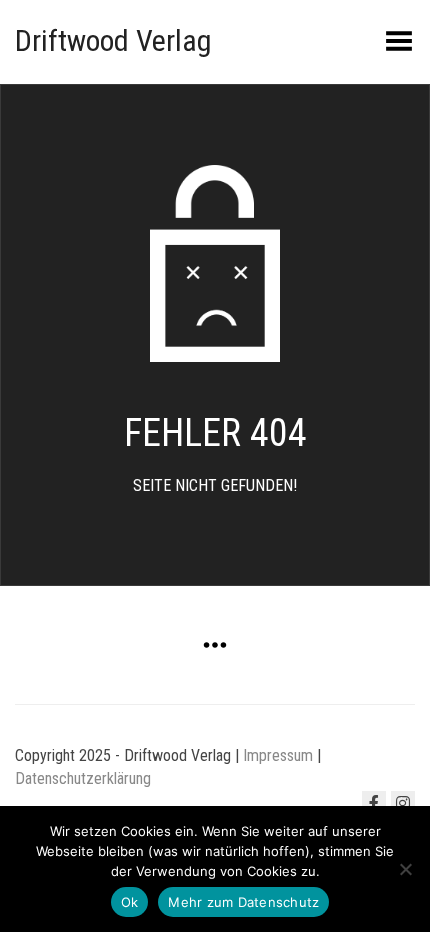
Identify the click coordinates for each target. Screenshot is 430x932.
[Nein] (405, 869)
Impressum (278, 755)
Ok (130, 902)
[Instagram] (403, 803)
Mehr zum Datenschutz (243, 902)
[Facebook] (374, 803)
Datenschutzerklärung (83, 778)
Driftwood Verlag (113, 40)
